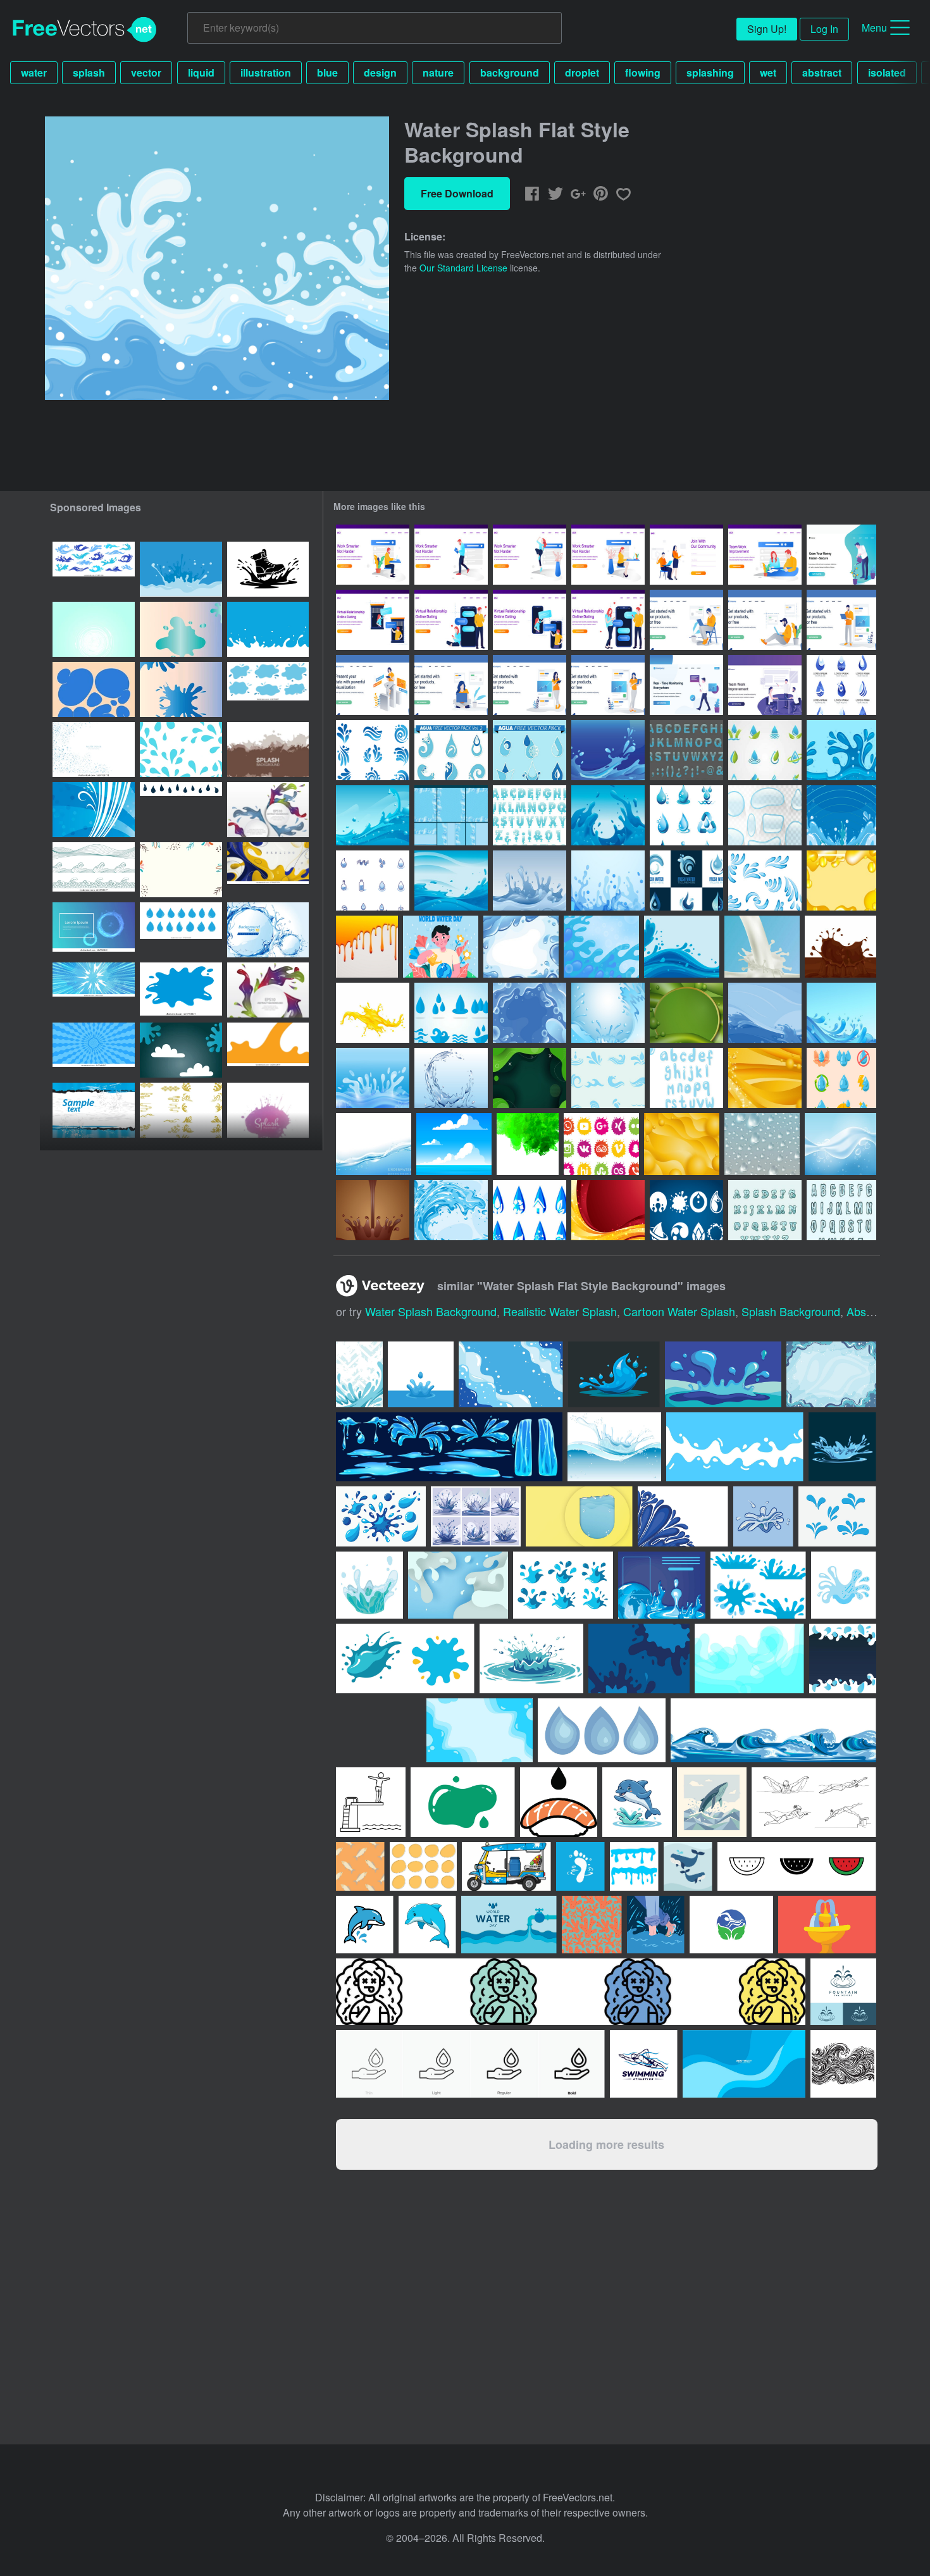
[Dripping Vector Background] (367, 947)
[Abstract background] (94, 1110)
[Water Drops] (765, 815)
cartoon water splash (679, 1311)
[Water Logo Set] (841, 685)
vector (146, 72)
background (510, 72)
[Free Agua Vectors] (373, 880)
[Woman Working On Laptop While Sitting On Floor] (451, 685)
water (34, 72)
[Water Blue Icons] (451, 1013)
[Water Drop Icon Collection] (686, 815)
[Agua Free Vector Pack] (530, 750)
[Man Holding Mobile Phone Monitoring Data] (686, 685)
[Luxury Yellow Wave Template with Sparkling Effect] (765, 1078)
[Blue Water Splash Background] (521, 947)
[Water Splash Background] (608, 750)
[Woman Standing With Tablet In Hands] (530, 685)
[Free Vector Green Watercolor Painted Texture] (528, 1144)
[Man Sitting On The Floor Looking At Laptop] (765, 620)
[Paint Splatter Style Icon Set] (601, 1144)
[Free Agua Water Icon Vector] (765, 880)
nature (438, 72)
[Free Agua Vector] (765, 750)
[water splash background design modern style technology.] (94, 930)
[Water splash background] (530, 880)
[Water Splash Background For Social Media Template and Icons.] (181, 629)
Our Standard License (463, 268)
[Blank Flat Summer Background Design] (181, 870)
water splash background (431, 1311)
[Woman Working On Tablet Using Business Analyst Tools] (373, 685)
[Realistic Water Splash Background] (374, 1144)
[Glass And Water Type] (686, 750)
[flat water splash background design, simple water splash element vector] (181, 569)
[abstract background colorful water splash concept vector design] (94, 750)
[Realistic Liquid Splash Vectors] (762, 947)
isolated (887, 72)
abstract (822, 72)
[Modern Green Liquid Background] (686, 1013)
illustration (266, 72)
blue (327, 72)
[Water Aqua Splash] (841, 815)
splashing (710, 72)
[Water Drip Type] (530, 815)
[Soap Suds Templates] (451, 815)
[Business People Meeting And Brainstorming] (765, 685)
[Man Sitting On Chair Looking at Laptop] (686, 620)
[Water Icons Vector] (686, 1210)
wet (768, 72)
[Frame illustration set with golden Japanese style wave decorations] (181, 1110)
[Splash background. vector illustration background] (268, 750)
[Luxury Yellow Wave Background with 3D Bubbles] (682, 1144)
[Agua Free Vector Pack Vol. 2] (451, 750)
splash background (791, 1311)
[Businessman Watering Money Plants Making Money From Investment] (841, 555)
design (380, 72)
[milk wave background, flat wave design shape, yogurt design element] (268, 629)
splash (89, 72)
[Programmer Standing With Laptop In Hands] (841, 620)
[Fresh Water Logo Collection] (686, 880)
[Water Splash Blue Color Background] (841, 750)
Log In (824, 29)
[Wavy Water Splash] (608, 815)
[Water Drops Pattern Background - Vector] (762, 1144)
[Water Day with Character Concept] (441, 947)
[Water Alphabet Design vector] (686, 1078)
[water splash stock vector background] (94, 629)
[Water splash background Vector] (268, 930)
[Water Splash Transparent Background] (373, 1078)
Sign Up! (767, 29)
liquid (201, 72)
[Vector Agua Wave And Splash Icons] (608, 1078)
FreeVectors (85, 30)
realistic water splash (560, 1311)
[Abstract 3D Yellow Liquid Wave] (841, 880)
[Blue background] (94, 810)
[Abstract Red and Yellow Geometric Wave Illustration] (608, 1210)
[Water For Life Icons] (530, 1210)
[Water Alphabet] (765, 1210)
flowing (643, 72)
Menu (874, 28)
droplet (582, 72)
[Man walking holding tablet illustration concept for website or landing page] (451, 555)
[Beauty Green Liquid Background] (530, 1078)
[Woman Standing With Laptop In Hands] (608, 685)
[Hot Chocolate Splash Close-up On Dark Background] (373, 1210)
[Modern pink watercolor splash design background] (268, 1110)
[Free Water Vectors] (373, 750)
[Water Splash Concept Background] (608, 1013)
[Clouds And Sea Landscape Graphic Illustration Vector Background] (454, 1144)
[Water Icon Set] (841, 1078)
